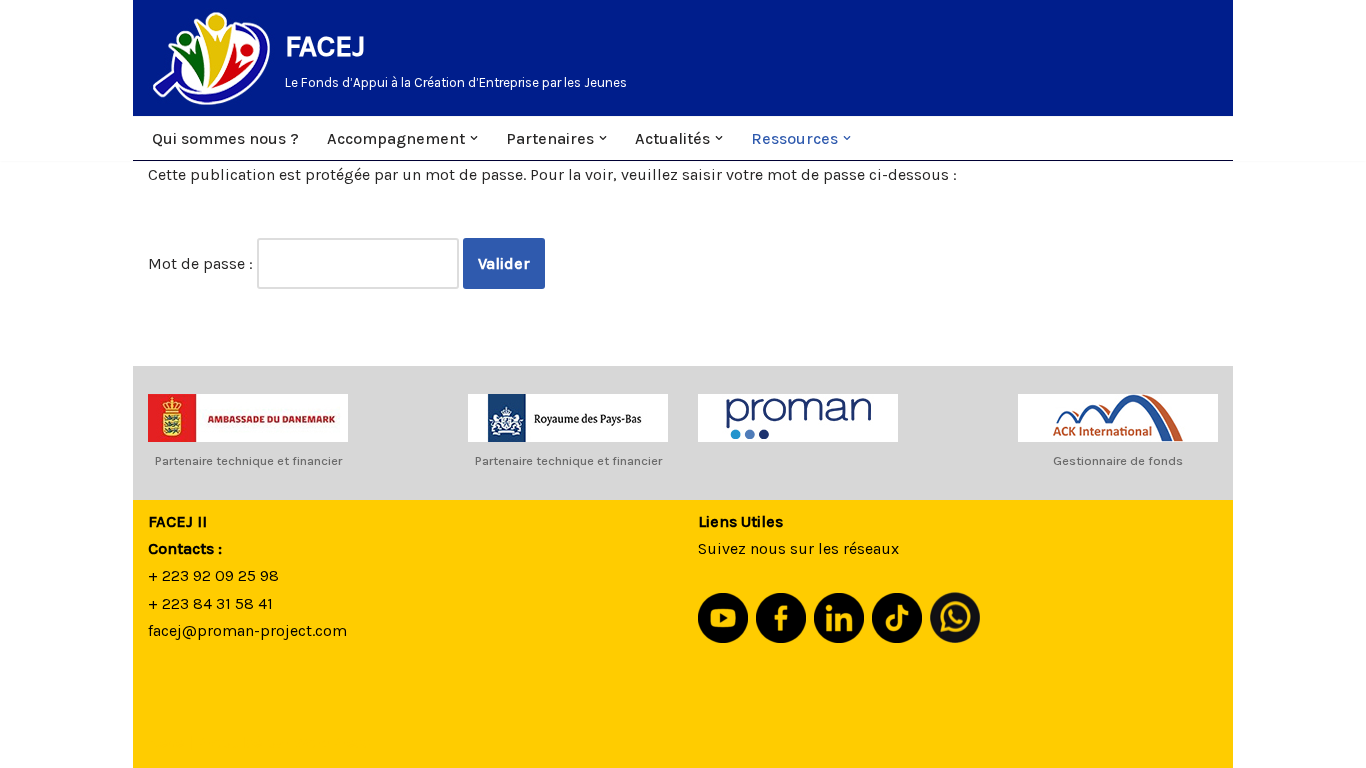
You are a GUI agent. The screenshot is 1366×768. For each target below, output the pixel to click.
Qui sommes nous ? (225, 138)
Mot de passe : (202, 263)
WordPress (332, 742)
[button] (474, 138)
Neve (166, 742)
